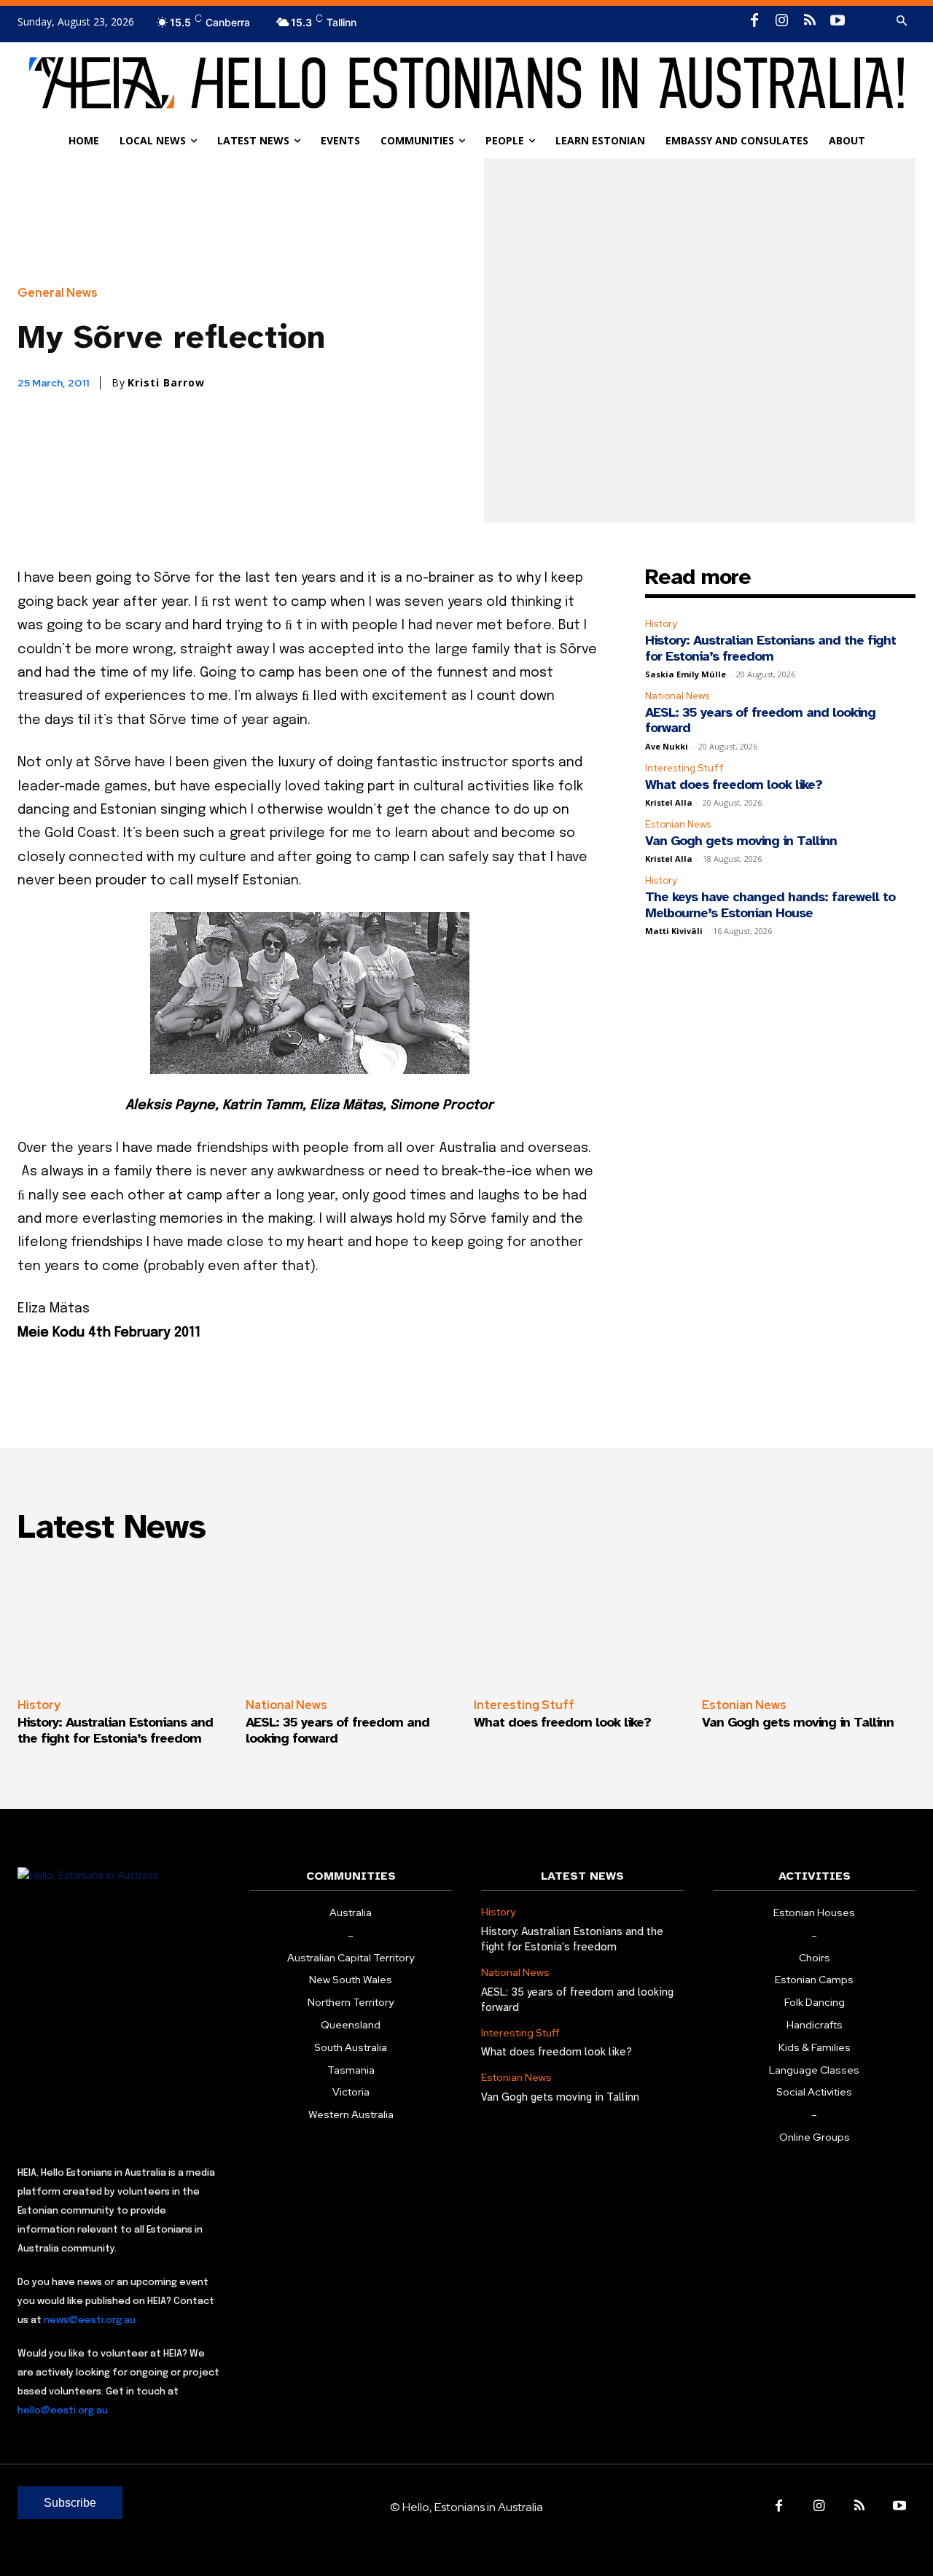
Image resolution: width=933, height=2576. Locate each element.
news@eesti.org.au (90, 2320)
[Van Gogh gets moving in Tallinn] (809, 1622)
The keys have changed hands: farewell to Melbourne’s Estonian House (770, 905)
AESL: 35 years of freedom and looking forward (760, 720)
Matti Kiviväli (674, 931)
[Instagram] (782, 21)
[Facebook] (754, 21)
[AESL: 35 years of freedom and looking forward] (352, 1622)
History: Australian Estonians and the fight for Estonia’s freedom (770, 648)
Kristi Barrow (166, 383)
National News (677, 696)
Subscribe (70, 2503)
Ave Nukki (667, 746)
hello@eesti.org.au (63, 2411)
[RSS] (810, 21)
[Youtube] (838, 21)
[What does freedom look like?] (581, 1622)
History (661, 624)
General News (58, 293)
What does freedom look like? (734, 785)
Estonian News (678, 824)
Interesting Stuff (684, 768)
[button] (902, 21)
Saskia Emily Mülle (686, 674)
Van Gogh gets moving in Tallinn (741, 841)
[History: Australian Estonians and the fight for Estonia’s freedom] (124, 1622)
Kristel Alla (669, 802)
